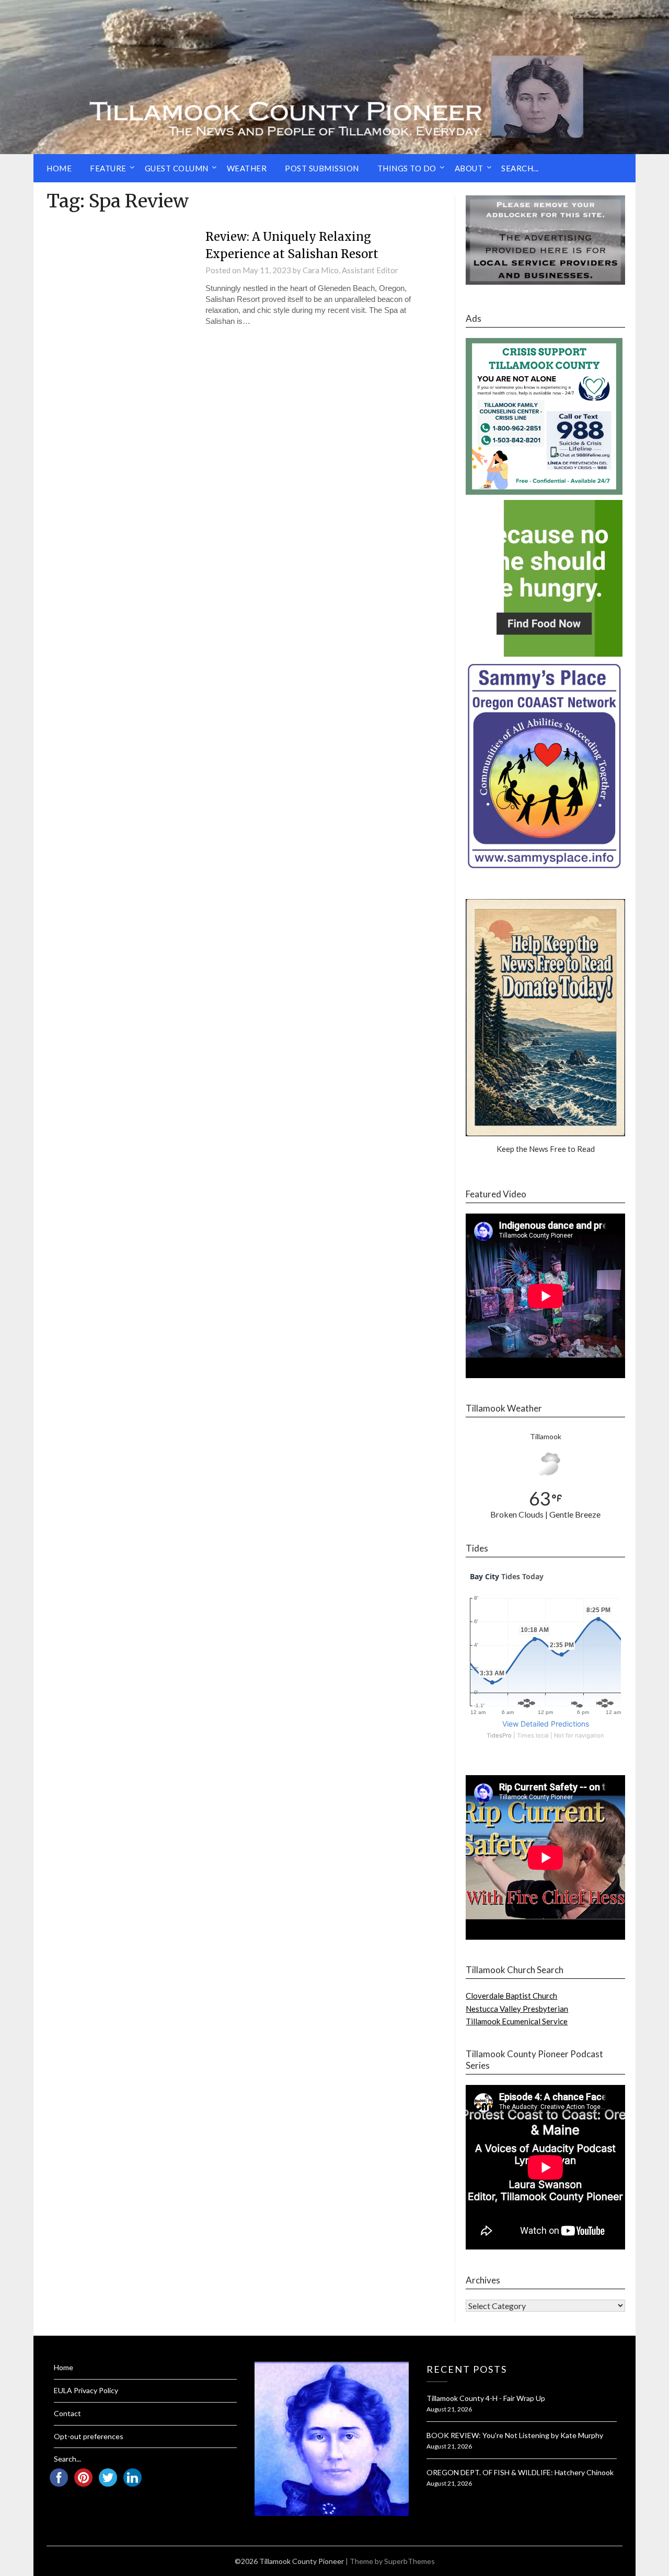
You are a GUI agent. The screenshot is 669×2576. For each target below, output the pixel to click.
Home (59, 168)
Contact (67, 2413)
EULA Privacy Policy (86, 2390)
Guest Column (177, 168)
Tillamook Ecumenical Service (517, 2021)
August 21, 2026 (449, 2409)
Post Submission (322, 168)
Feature (108, 168)
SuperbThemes (410, 2561)
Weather (247, 168)
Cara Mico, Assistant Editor (350, 270)
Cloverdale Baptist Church (511, 1996)
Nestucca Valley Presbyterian (517, 2009)
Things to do (407, 168)
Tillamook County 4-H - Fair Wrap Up (486, 2398)
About (469, 168)
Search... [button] (520, 168)
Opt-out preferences (89, 2436)
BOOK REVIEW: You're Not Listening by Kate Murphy (515, 2435)
